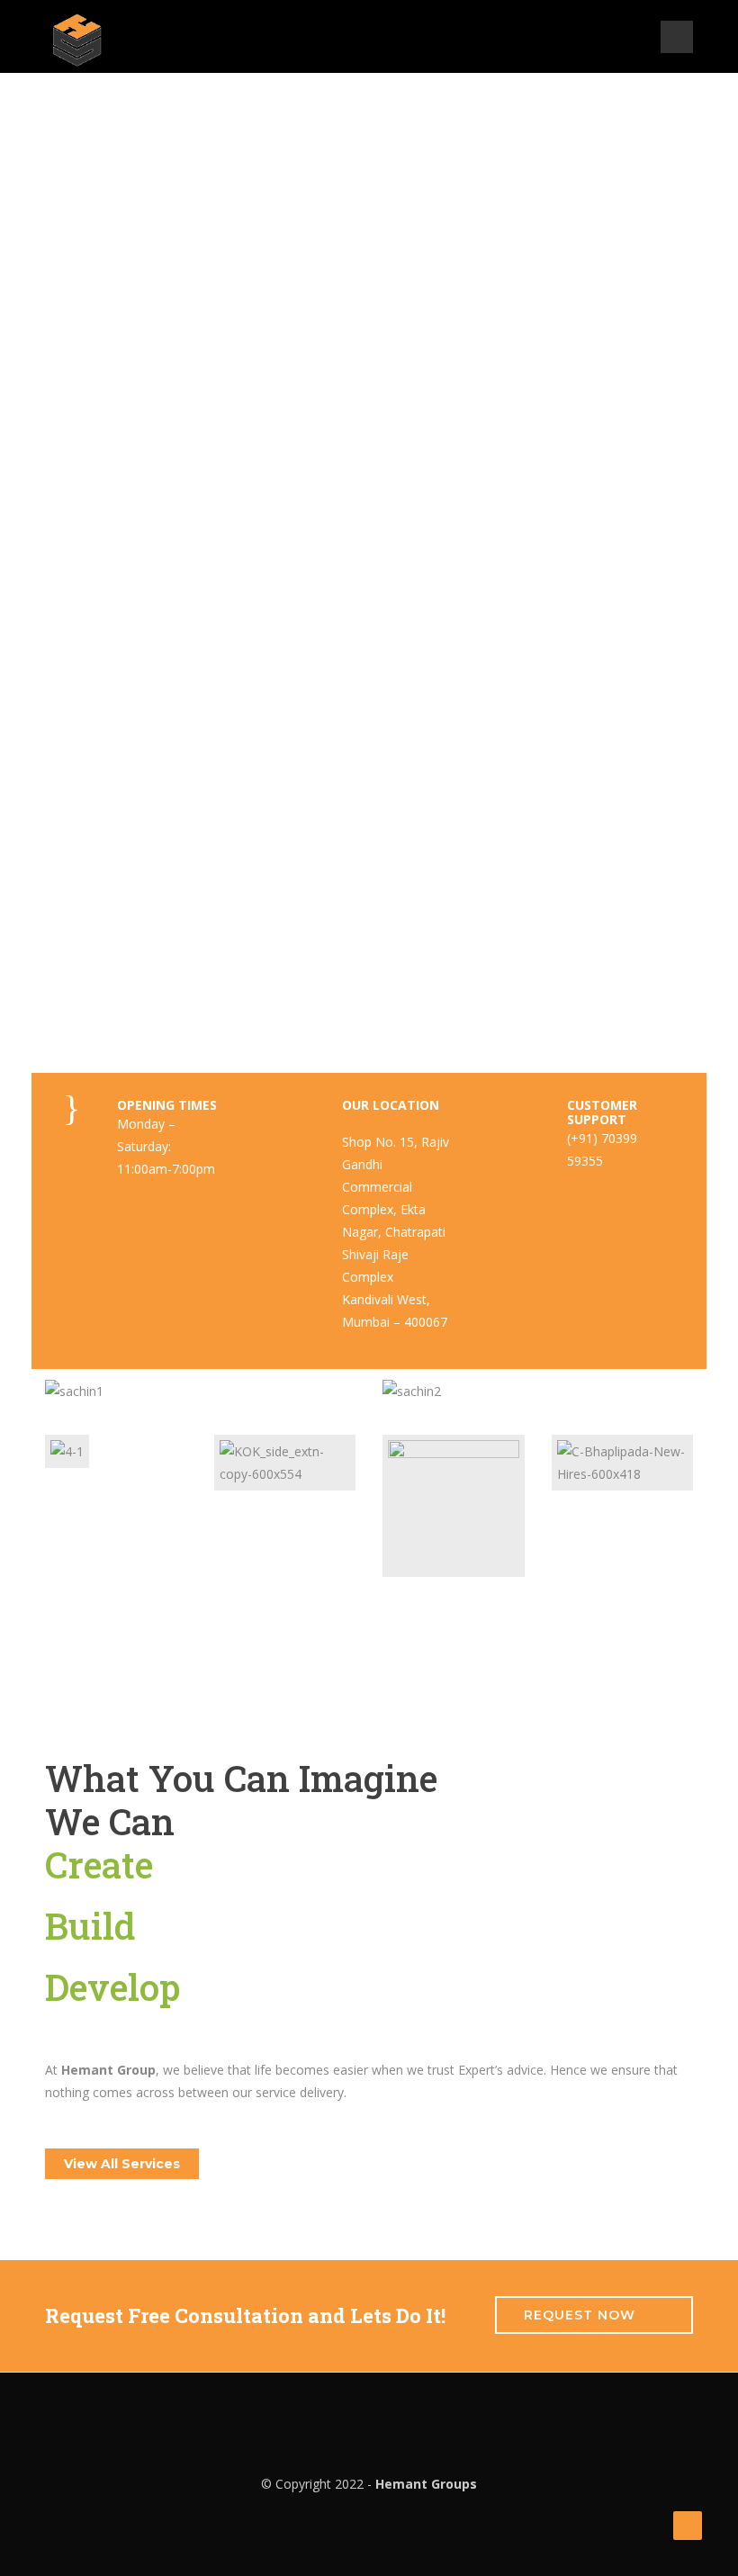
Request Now (580, 2315)
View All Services (122, 2164)
